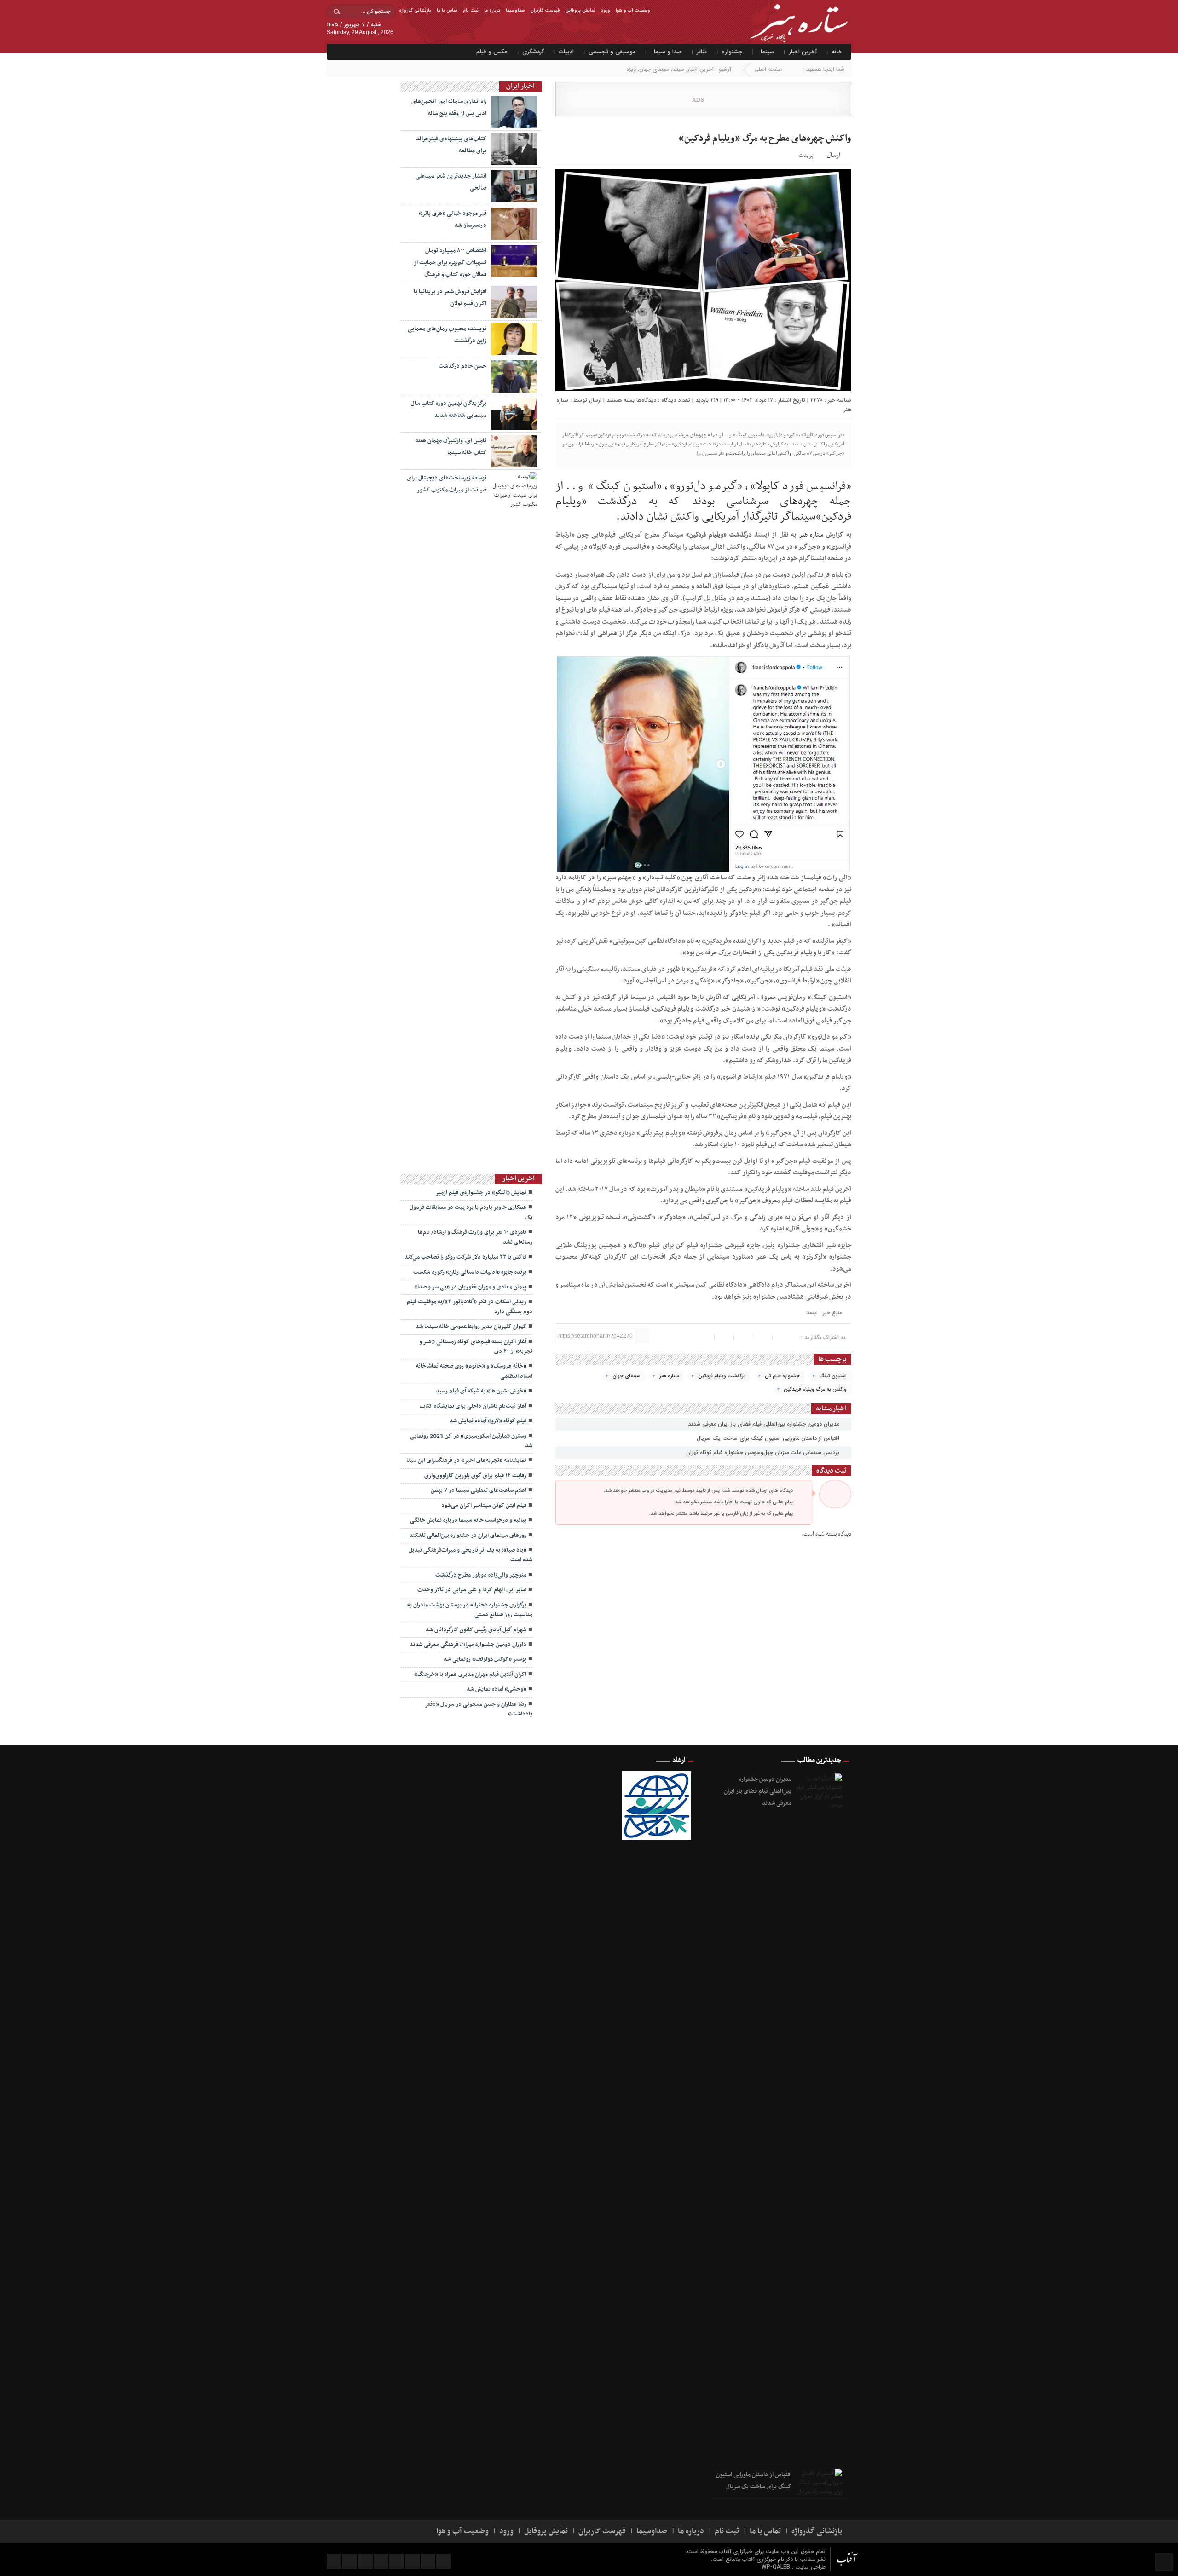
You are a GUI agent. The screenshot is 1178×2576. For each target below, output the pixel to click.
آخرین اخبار (803, 52)
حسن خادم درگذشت (462, 366)
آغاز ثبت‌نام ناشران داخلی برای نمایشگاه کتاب (473, 1406)
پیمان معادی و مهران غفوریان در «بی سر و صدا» (470, 1287)
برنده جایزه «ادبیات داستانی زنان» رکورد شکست (470, 1272)
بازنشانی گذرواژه (415, 10)
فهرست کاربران (545, 10)
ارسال (834, 155)
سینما (767, 52)
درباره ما (492, 10)
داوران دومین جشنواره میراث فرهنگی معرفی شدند (468, 1645)
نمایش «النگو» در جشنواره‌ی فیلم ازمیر (481, 1193)
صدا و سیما (668, 52)
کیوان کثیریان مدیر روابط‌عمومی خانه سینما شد (471, 1327)
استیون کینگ (833, 1376)
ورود (606, 10)
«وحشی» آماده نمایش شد (497, 1689)
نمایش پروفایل (580, 10)
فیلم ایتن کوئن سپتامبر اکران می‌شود (484, 1506)
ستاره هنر (811, 535)
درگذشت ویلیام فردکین (722, 1376)
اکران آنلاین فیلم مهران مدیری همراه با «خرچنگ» (470, 1675)
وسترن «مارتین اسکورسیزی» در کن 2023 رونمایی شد (471, 1441)
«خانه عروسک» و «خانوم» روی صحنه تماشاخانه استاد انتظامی (474, 1371)
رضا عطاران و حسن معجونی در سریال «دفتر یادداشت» (479, 1709)
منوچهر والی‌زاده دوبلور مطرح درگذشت (481, 1575)
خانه (837, 52)
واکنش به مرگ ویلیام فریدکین (815, 1389)
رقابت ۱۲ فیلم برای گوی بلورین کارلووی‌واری (475, 1476)
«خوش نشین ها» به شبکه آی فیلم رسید (481, 1391)
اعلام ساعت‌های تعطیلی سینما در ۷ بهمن (479, 1490)
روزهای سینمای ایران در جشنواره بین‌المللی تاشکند (468, 1536)
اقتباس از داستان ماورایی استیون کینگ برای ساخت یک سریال (769, 1438)
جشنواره (732, 52)
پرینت (807, 154)
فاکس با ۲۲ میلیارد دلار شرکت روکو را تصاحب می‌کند (465, 1257)
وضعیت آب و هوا (633, 10)
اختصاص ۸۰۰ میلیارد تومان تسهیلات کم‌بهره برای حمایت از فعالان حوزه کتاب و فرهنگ (450, 263)
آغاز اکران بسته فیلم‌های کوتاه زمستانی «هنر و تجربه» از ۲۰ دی (476, 1347)
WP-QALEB (777, 2567)
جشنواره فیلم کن (782, 1376)
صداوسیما (515, 10)
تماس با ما (447, 10)
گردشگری (533, 52)
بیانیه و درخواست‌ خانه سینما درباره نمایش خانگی (468, 1520)
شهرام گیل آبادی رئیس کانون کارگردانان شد (476, 1630)
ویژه (631, 69)
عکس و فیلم (492, 52)
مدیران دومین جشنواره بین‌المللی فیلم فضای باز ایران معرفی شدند (765, 1424)
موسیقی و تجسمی (612, 52)
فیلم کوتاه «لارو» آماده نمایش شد (488, 1421)
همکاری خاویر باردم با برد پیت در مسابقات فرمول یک (471, 1212)
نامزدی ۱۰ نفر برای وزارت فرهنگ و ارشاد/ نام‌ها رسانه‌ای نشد (475, 1237)
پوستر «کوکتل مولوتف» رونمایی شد (485, 1659)
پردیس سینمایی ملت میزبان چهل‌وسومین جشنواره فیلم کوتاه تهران (764, 1453)
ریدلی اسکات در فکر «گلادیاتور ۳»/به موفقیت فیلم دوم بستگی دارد (470, 1307)
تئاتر (702, 52)
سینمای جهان (654, 69)
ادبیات (566, 52)
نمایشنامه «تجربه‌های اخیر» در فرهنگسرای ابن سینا (466, 1461)
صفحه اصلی (768, 69)
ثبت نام (471, 10)
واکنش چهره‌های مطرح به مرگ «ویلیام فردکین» (765, 139)
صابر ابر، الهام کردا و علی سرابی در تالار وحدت (472, 1590)
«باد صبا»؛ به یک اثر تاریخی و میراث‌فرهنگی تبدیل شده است (471, 1555)
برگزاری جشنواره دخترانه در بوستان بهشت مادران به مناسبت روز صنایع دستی (470, 1610)
